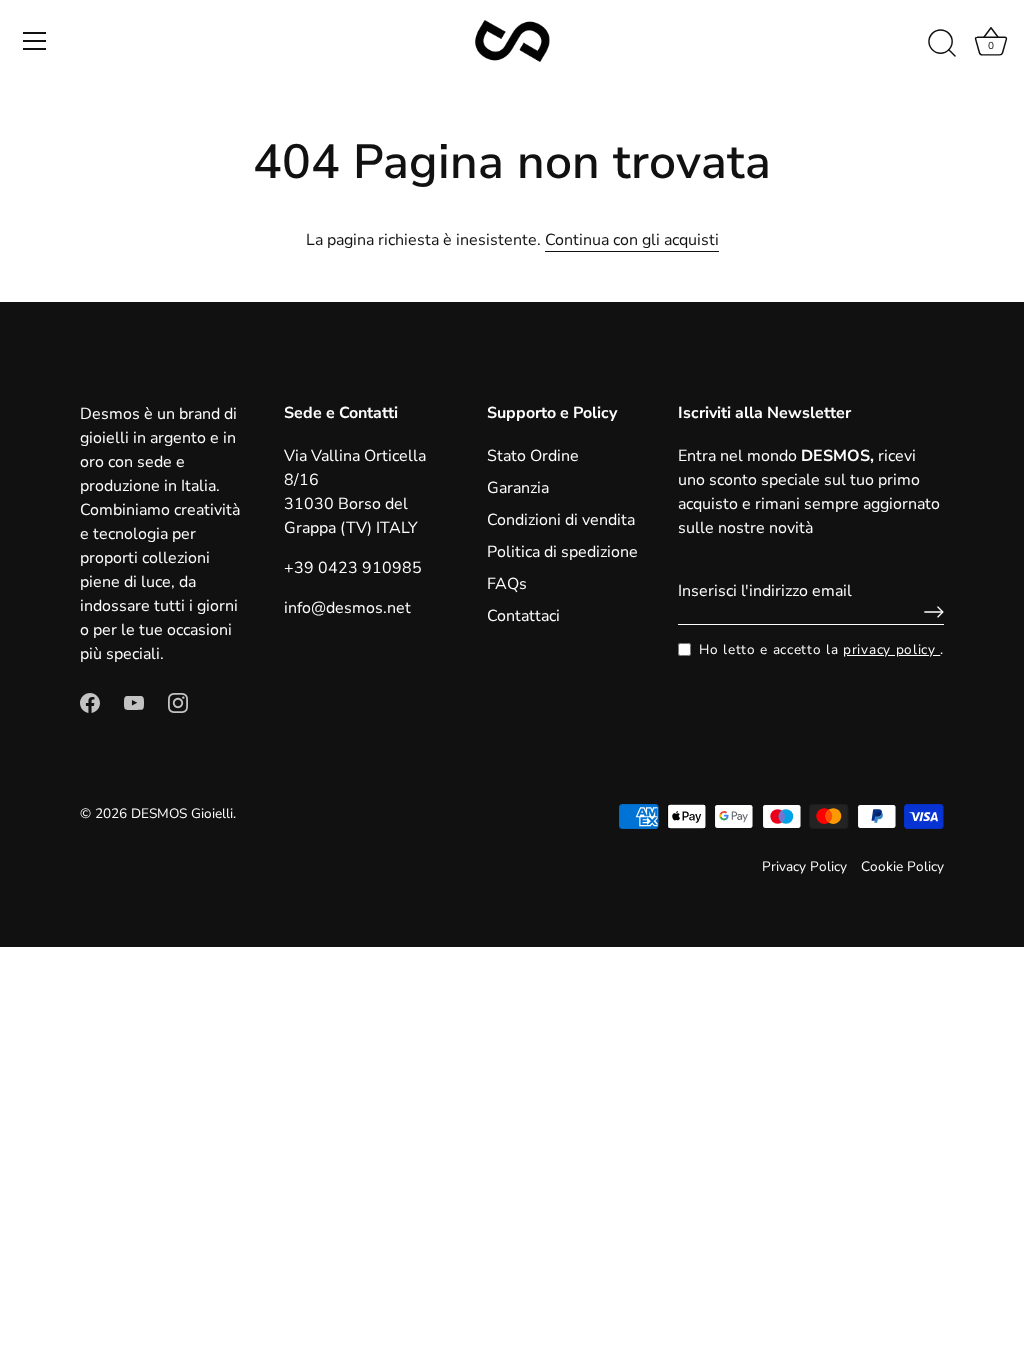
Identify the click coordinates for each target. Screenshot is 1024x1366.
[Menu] (35, 41)
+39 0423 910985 (353, 568)
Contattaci (523, 616)
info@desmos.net (347, 608)
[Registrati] (929, 612)
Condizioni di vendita (561, 520)
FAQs (507, 584)
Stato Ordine (533, 456)
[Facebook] (90, 702)
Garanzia (518, 488)
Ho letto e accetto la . (821, 649)
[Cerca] (942, 44)
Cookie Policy (902, 866)
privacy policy (891, 649)
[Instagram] (178, 702)
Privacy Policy (804, 866)
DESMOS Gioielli (182, 813)
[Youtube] (134, 702)
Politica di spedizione (562, 552)
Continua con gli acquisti (632, 240)
